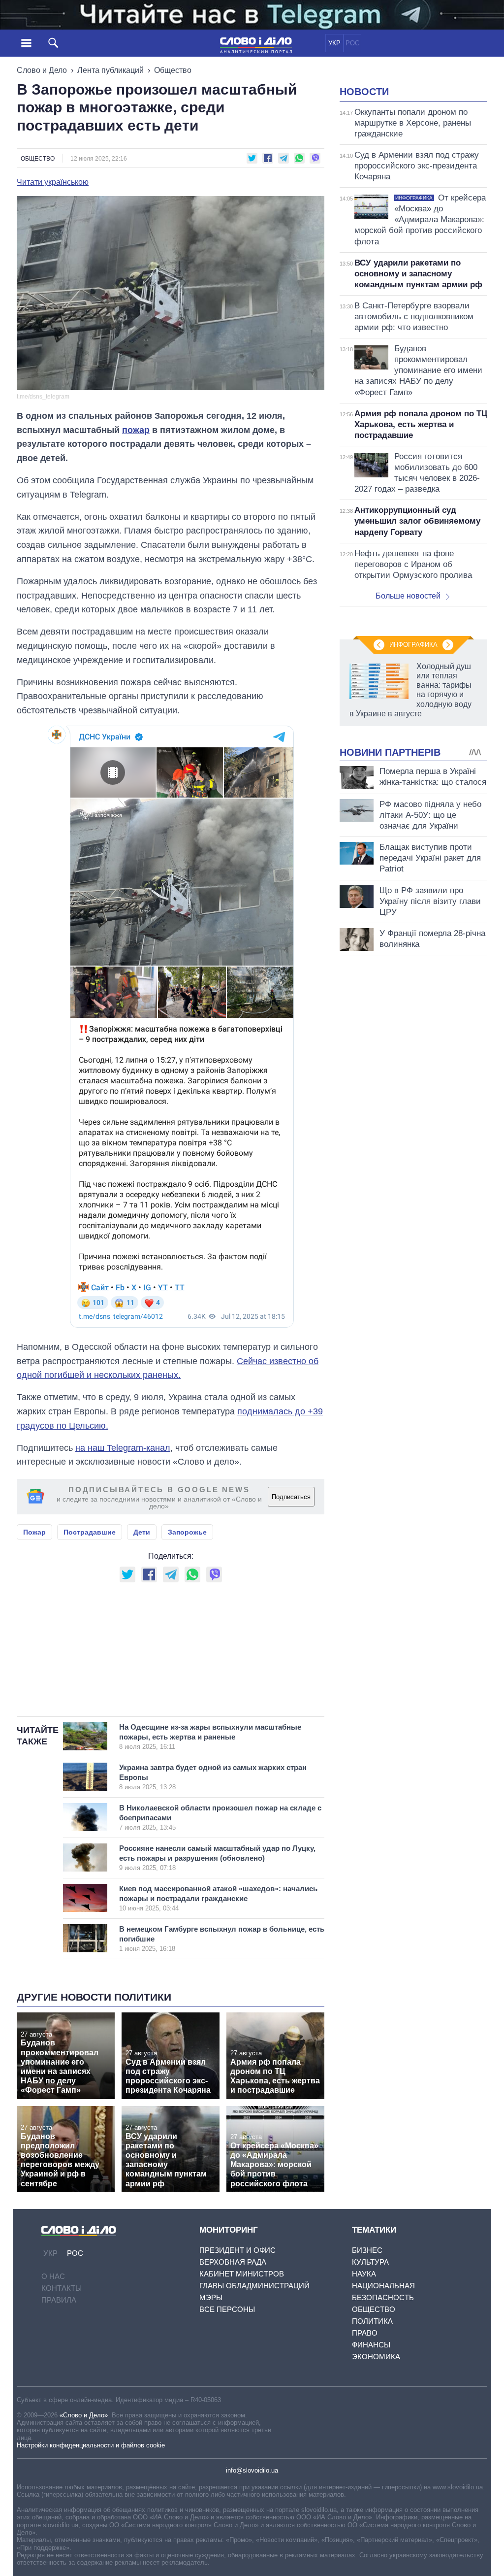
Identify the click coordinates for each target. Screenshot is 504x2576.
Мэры (211, 2297)
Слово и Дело (42, 70)
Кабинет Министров (242, 2274)
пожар (136, 430)
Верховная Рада (233, 2262)
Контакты (62, 2288)
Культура (370, 2262)
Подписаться (291, 1497)
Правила (59, 2300)
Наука (364, 2274)
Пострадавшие (90, 1532)
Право (365, 2333)
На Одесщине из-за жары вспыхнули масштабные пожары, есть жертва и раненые (210, 1737)
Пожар (34, 1532)
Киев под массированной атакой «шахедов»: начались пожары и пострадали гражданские (218, 1898)
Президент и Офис (237, 2250)
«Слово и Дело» (84, 2415)
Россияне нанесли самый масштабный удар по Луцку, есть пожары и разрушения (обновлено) (217, 1858)
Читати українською (53, 182)
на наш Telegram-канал (123, 1448)
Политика (372, 2321)
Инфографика (413, 645)
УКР (334, 43)
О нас (53, 2276)
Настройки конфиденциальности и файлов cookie (91, 2445)
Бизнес (367, 2250)
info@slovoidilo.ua (252, 2470)
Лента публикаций (110, 70)
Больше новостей (408, 596)
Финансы (371, 2345)
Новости (364, 92)
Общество (173, 70)
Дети (142, 1532)
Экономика (376, 2357)
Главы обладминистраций (254, 2286)
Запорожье (187, 1532)
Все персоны (227, 2309)
